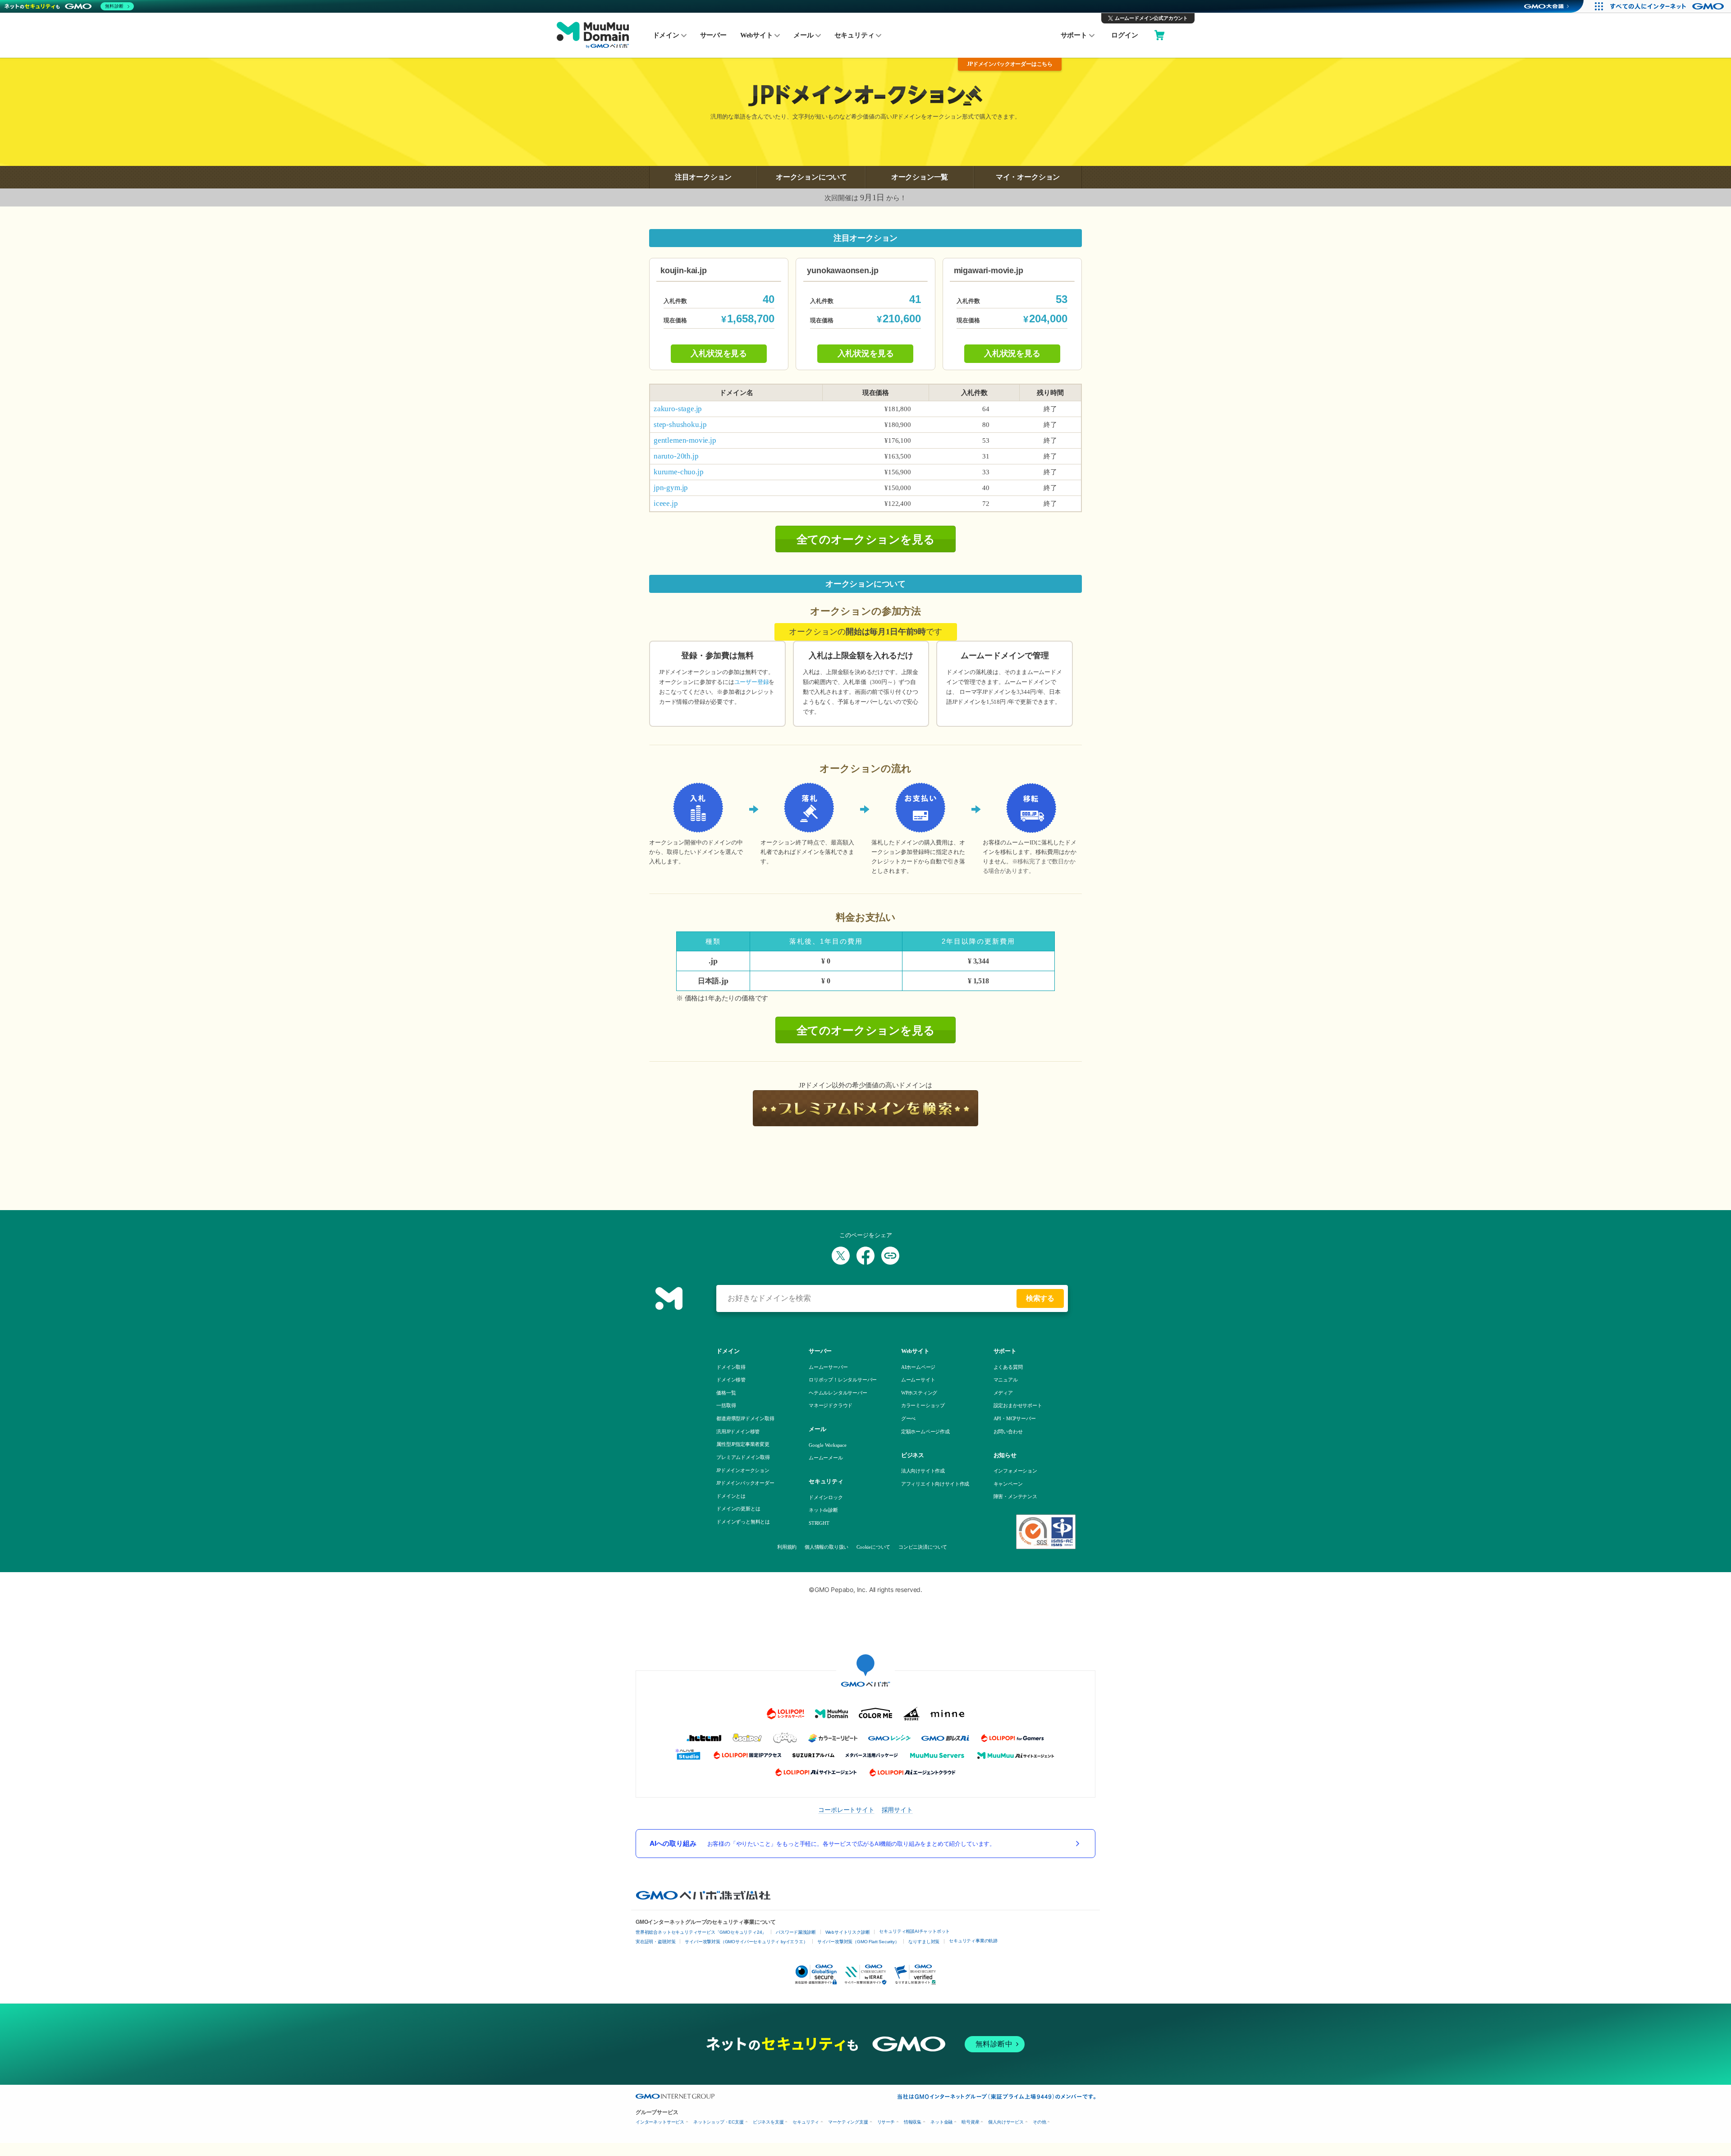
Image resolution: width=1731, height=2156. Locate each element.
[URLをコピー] (890, 1256)
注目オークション (703, 177)
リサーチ (886, 2122)
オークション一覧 (920, 177)
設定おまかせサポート (1018, 1405)
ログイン (1124, 35)
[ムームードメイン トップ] (593, 36)
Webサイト (757, 35)
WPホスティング (919, 1393)
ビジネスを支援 (768, 2122)
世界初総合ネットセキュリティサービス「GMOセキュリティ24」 (701, 1932)
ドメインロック (826, 1497)
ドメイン (666, 35)
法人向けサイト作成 (923, 1471)
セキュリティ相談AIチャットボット (914, 1931)
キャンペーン (1008, 1484)
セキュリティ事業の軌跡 (973, 1941)
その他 (1039, 2122)
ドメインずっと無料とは (743, 1522)
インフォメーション (1015, 1471)
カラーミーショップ (923, 1405)
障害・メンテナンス (1015, 1496)
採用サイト (897, 1810)
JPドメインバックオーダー (745, 1483)
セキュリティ (854, 35)
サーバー (713, 35)
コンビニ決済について (922, 1547)
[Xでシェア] (841, 1256)
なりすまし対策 (924, 1942)
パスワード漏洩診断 (796, 1932)
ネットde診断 (823, 1510)
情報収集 (913, 2122)
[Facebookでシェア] (865, 1256)
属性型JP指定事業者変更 (743, 1444)
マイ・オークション (1028, 177)
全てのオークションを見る (866, 539)
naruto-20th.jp (676, 456)
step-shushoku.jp (680, 424)
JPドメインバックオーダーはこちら (1010, 64)
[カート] (1159, 36)
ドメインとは (731, 1496)
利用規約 (787, 1547)
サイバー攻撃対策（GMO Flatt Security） (858, 1942)
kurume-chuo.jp (678, 472)
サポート (1074, 35)
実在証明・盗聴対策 (655, 1942)
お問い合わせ (1008, 1431)
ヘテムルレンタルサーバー (838, 1393)
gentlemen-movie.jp (685, 440)
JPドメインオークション (743, 1470)
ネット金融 (941, 2122)
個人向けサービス (1006, 2122)
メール (803, 35)
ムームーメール (826, 1458)
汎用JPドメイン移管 (738, 1431)
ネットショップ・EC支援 (719, 2122)
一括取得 (726, 1405)
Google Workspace (828, 1445)
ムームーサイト (918, 1380)
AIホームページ (918, 1367)
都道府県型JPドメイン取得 (745, 1418)
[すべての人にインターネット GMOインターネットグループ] (1668, 6)
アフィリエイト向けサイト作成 (935, 1484)
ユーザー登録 (752, 682)
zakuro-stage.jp (678, 409)
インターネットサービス (660, 2122)
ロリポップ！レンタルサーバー (843, 1380)
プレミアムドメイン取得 (743, 1457)
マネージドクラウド (831, 1405)
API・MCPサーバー (1015, 1418)
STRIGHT (819, 1523)
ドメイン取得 (731, 1367)
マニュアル (1006, 1380)
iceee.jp (666, 503)
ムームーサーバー (828, 1367)
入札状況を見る (719, 353)
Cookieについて (873, 1547)
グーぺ (908, 1418)
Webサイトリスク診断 (848, 1932)
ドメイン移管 (731, 1380)
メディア (1003, 1393)
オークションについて (811, 177)
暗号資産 (970, 2122)
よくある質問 (1008, 1367)
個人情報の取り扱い (826, 1547)
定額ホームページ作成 (925, 1431)
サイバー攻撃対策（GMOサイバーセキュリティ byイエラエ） (746, 1942)
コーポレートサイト (846, 1810)
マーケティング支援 (848, 2122)
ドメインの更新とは (738, 1509)
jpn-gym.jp (671, 488)
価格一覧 (726, 1393)
